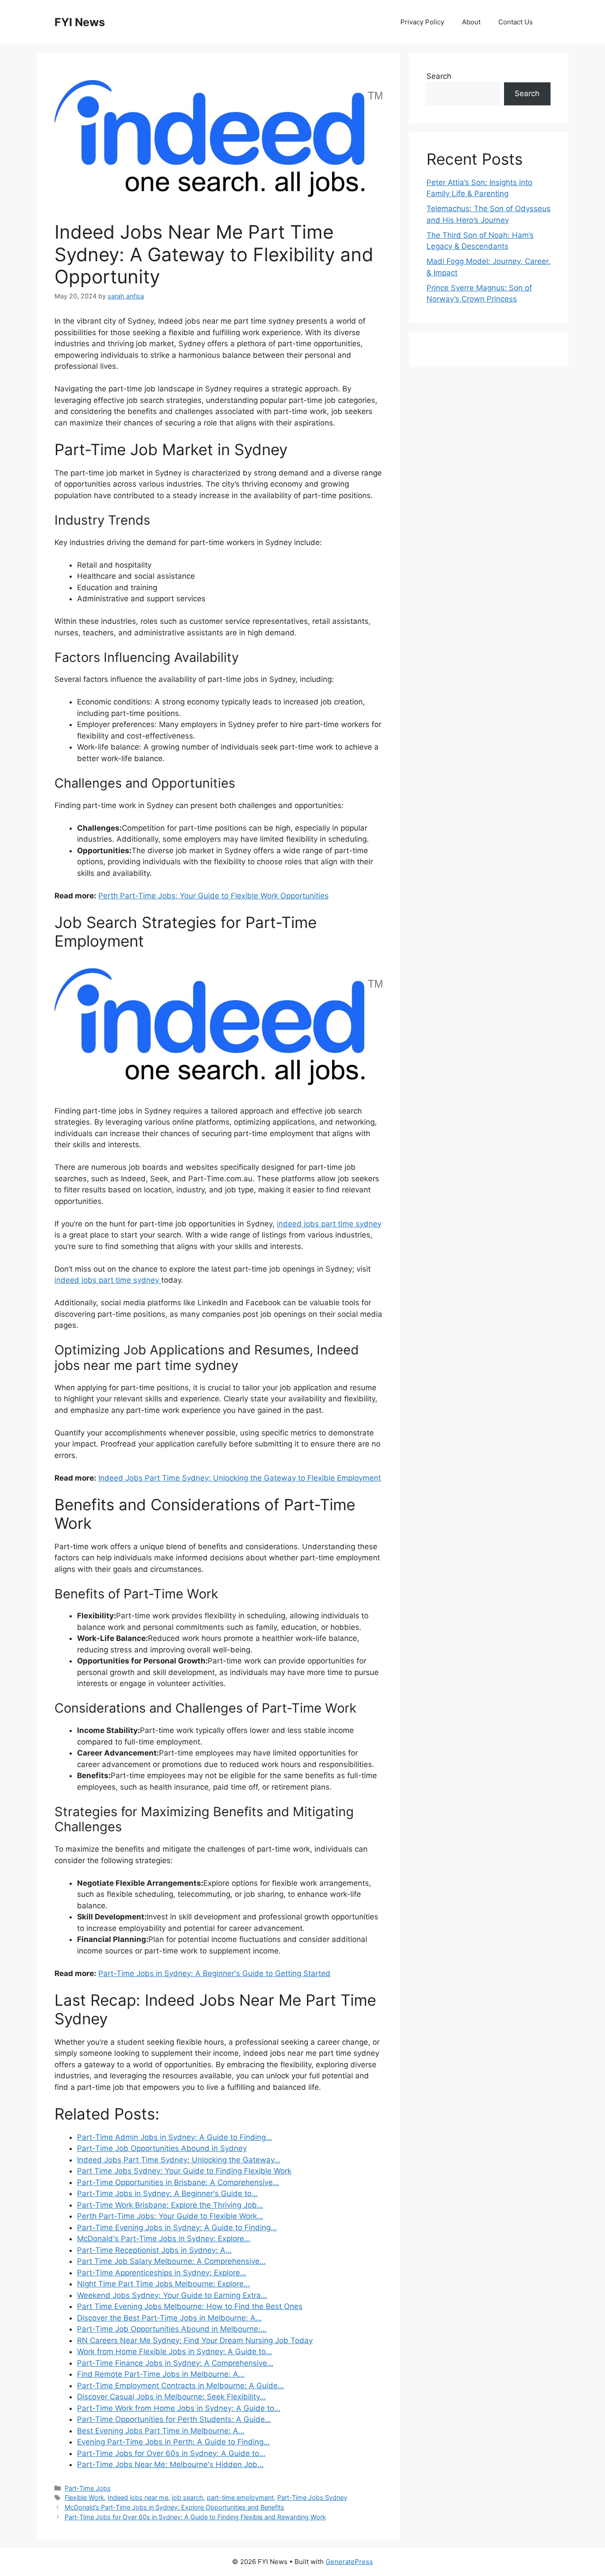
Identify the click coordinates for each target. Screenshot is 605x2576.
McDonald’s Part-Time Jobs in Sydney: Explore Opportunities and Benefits (175, 2507)
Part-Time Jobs (88, 2488)
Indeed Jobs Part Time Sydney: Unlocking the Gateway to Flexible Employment (240, 1478)
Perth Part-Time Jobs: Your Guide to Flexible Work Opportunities (213, 896)
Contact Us (516, 22)
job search (188, 2497)
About (471, 22)
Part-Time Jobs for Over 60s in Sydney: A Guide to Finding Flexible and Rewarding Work (195, 2517)
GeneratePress (349, 2562)
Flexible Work (84, 2497)
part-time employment (240, 2497)
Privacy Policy (422, 22)
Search (439, 76)
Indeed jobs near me (138, 2497)
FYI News (80, 22)
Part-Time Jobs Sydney (312, 2497)
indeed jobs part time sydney (329, 1224)
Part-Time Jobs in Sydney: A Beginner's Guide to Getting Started (214, 1973)
